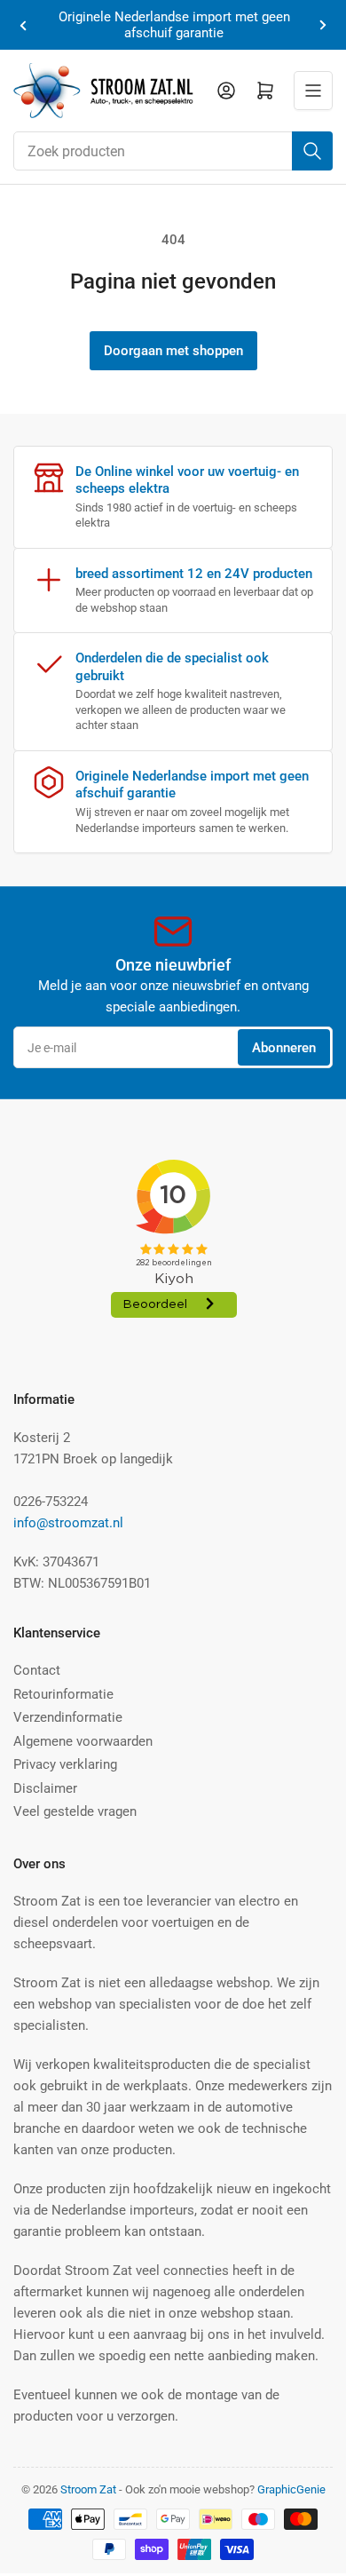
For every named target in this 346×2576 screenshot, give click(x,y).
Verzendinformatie (68, 1717)
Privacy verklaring (65, 1764)
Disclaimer (45, 1788)
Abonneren (284, 1048)
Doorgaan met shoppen (173, 351)
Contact (37, 1670)
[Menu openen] (313, 91)
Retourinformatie (63, 1694)
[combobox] (173, 151)
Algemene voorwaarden (83, 1741)
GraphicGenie (291, 2489)
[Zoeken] (312, 151)
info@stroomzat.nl (68, 1523)
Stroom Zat (88, 2489)
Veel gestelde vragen (75, 1811)
